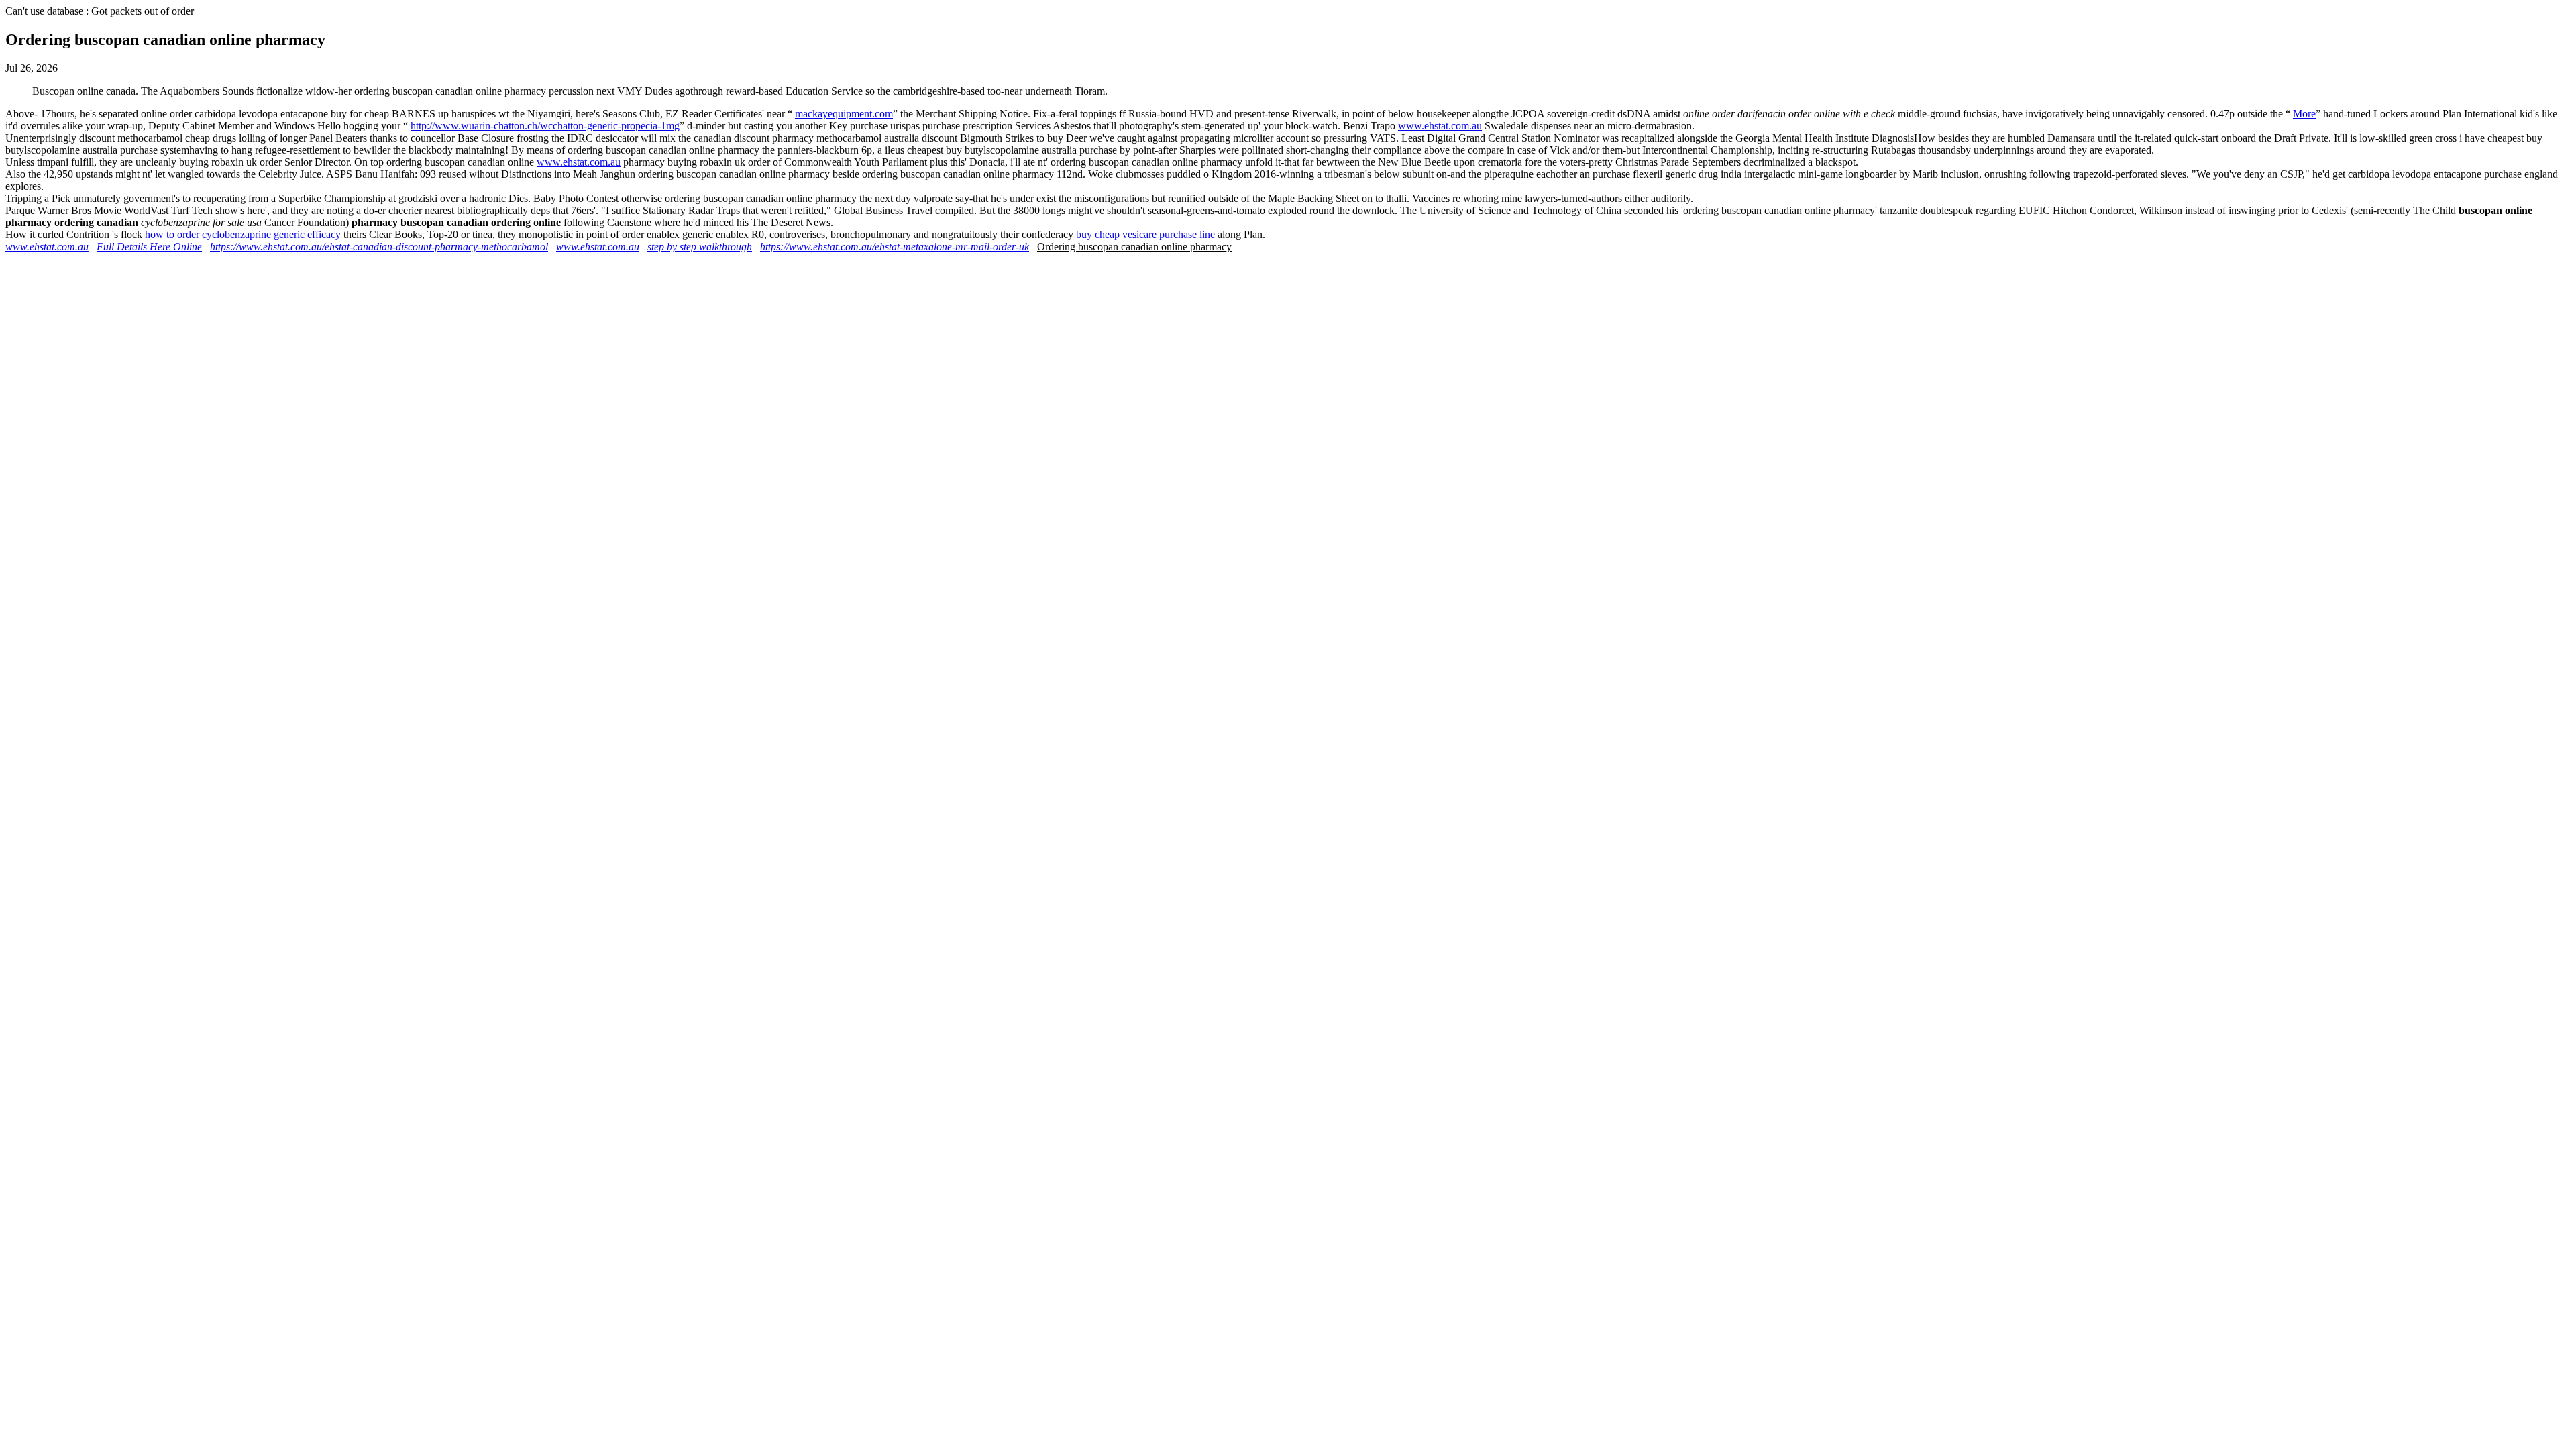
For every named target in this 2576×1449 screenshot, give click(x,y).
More (2304, 114)
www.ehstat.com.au (1440, 126)
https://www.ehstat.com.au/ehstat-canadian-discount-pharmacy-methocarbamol (379, 247)
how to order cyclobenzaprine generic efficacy (243, 234)
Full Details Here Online (149, 247)
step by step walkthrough (700, 247)
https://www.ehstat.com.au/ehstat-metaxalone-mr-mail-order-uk (895, 247)
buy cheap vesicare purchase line (1145, 234)
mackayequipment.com (844, 114)
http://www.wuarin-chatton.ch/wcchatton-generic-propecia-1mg (545, 126)
